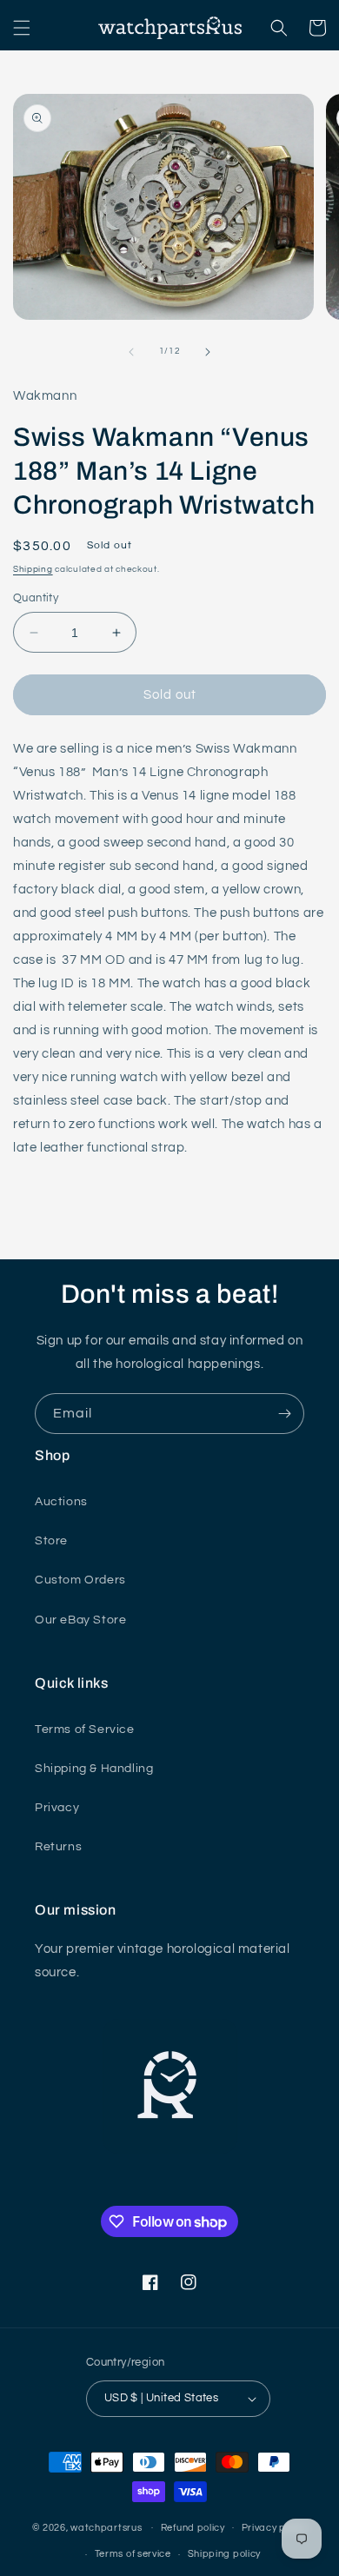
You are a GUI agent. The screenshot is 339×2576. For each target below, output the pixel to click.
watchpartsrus (106, 2527)
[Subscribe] (284, 1414)
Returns (58, 1847)
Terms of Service (85, 1730)
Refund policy (193, 2528)
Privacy (57, 1808)
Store (51, 1541)
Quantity (36, 598)
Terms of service (133, 2554)
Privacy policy (275, 2528)
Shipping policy (225, 2554)
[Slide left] (131, 352)
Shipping (33, 569)
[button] (22, 28)
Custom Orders (80, 1580)
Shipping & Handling (94, 1769)
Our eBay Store (80, 1620)
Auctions (61, 1502)
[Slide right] (208, 352)
